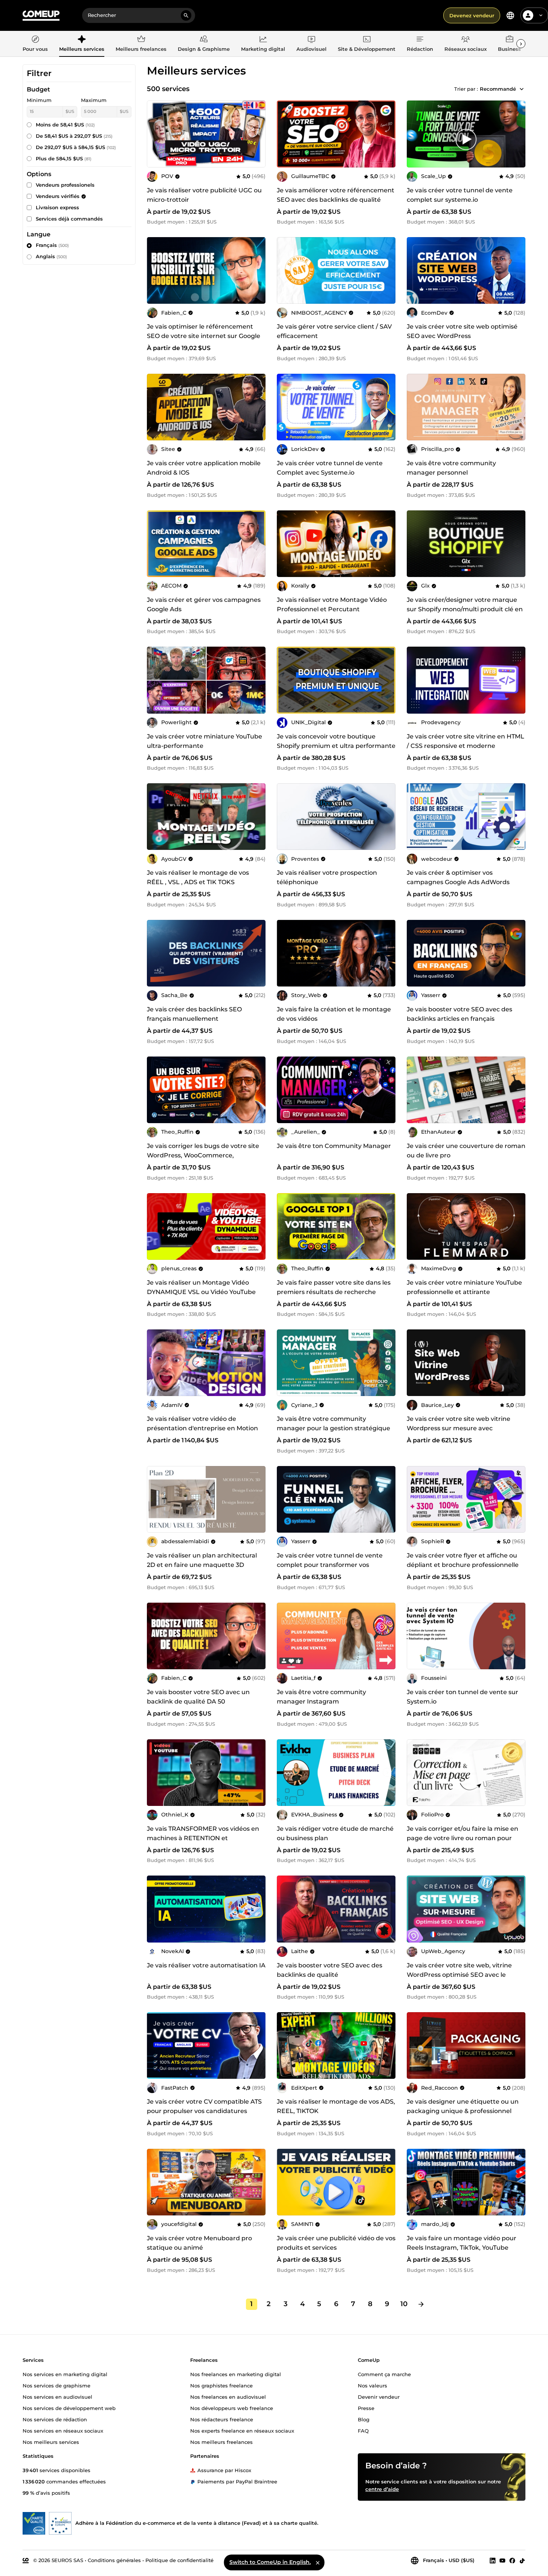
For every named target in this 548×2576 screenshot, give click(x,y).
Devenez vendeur (472, 15)
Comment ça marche (384, 2374)
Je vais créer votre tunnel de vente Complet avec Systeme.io (330, 468)
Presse (366, 2408)
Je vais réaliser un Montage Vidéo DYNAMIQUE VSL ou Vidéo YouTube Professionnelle (201, 1292)
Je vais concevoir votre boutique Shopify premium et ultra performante (336, 741)
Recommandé (498, 89)
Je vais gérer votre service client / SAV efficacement (334, 331)
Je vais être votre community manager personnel (451, 468)
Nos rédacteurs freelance (222, 2419)
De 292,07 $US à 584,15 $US (76, 147)
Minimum (39, 100)
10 (404, 2304)
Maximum (94, 100)
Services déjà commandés (69, 219)
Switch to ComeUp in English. (270, 2562)
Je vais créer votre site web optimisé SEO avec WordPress (462, 331)
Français (52, 245)
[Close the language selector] (318, 2562)
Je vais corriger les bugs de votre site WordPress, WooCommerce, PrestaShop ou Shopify (203, 1155)
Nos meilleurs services (51, 2442)
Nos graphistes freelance (221, 2385)
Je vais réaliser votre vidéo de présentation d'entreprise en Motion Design (202, 1428)
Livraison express (57, 207)
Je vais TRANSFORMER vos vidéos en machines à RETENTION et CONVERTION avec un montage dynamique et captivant (203, 1843)
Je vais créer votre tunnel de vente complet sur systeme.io (460, 195)
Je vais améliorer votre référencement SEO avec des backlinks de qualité (336, 195)
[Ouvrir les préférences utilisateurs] (541, 15)
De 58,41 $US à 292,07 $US (74, 136)
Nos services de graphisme (56, 2385)
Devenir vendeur (379, 2396)
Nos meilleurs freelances (221, 2442)
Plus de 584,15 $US (64, 158)
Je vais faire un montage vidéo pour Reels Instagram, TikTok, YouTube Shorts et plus (462, 2248)
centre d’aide (382, 2489)
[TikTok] (522, 2560)
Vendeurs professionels (65, 185)
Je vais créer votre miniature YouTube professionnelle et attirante (464, 1287)
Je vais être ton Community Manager (334, 1146)
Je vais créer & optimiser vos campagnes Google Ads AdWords (458, 877)
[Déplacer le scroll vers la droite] (521, 44)
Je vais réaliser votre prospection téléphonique (327, 877)
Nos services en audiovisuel (57, 2396)
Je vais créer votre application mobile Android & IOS (204, 468)
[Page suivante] (421, 2304)
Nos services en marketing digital (65, 2374)
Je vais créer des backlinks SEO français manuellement (194, 1014)
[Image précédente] (285, 134)
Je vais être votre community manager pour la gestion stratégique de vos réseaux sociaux (334, 1428)
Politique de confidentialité (179, 2560)
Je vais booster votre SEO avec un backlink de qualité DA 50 (198, 1697)
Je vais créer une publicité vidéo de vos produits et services (336, 2243)
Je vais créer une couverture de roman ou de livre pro (466, 1151)
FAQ (363, 2430)
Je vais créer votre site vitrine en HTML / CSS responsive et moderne (466, 741)
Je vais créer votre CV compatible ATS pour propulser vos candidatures (204, 2106)
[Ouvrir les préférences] (510, 15)
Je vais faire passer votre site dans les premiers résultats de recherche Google (334, 1292)
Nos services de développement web (69, 2408)
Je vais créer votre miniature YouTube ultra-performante (205, 741)
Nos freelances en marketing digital (236, 2374)
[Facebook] (512, 2560)
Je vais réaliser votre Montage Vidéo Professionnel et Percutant (332, 604)
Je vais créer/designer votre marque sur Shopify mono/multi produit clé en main (465, 609)
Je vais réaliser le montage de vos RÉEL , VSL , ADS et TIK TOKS (198, 877)
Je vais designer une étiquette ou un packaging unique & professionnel (463, 2106)
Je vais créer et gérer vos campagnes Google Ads (204, 604)
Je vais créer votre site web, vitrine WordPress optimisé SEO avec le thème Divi (459, 1975)
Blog (364, 2419)
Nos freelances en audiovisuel (228, 2396)
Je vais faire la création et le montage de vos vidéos (334, 1014)
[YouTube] (502, 2560)
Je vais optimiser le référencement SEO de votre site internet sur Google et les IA (204, 336)
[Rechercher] (186, 15)
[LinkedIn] (493, 2560)
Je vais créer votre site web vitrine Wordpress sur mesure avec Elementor (459, 1428)
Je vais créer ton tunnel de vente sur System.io (463, 1697)
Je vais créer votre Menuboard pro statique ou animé (199, 2243)
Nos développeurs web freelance (232, 2408)
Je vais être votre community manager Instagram (321, 1697)
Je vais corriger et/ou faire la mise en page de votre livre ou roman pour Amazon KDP (463, 1838)
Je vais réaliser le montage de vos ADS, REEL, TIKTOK (336, 2106)
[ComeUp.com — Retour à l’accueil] (41, 16)
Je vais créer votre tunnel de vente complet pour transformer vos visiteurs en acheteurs (330, 1565)
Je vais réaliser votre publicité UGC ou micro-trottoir (204, 195)
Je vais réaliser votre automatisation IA (206, 1965)
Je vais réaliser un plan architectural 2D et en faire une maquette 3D (202, 1560)
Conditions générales (114, 2560)
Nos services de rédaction (55, 2419)
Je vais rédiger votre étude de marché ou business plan (335, 1833)
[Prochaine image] (387, 134)
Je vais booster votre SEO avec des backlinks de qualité (330, 1970)
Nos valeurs (372, 2385)
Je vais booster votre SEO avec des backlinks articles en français (459, 1014)
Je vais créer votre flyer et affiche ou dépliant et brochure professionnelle (463, 1560)
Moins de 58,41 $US (65, 125)
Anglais (51, 256)
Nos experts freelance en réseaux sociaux (242, 2430)
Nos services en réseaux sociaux (63, 2430)
